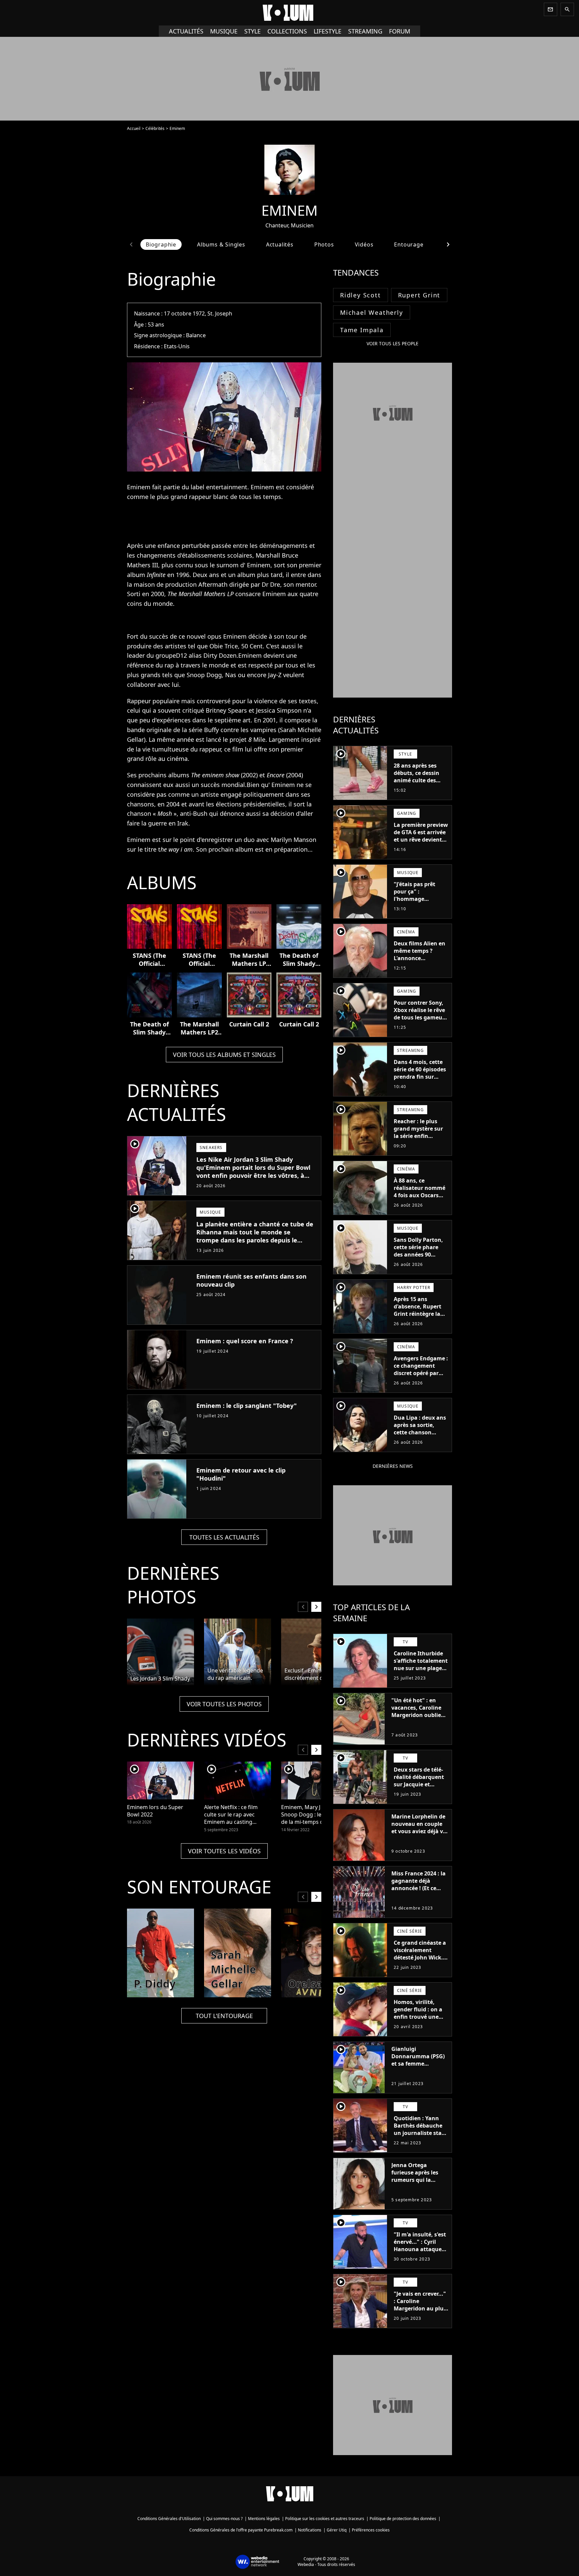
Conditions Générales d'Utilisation (169, 2519)
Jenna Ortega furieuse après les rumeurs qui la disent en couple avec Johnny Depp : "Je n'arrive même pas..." (417, 2187)
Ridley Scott (361, 295)
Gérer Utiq (337, 2530)
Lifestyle (328, 31)
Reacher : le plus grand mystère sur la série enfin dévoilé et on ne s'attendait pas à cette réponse (418, 1140)
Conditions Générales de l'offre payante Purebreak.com (241, 2530)
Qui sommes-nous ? (224, 2519)
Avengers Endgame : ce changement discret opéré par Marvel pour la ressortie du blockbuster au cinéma (421, 1380)
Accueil (134, 128)
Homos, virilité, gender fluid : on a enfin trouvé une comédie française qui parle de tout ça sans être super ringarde (420, 2024)
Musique (224, 31)
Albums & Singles (221, 244)
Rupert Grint (419, 295)
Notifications (310, 2530)
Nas (231, 675)
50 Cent (252, 646)
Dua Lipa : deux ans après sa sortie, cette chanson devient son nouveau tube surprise (420, 1436)
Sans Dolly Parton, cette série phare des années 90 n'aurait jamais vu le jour (418, 1255)
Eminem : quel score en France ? (245, 1341)
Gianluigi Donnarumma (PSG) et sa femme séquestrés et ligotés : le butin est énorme (419, 2064)
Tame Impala (362, 330)
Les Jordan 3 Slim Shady (160, 1678)
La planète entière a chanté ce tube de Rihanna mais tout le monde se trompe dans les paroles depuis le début (255, 1236)
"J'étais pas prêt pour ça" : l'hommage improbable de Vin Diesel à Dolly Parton (418, 903)
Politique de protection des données (403, 2519)
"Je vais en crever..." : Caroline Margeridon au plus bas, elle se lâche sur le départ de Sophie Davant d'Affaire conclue (421, 2316)
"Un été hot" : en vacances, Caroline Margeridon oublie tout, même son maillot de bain (416, 1715)
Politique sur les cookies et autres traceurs (325, 2519)
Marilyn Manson (294, 840)
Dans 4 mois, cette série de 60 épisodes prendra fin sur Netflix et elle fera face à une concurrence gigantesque (420, 1084)
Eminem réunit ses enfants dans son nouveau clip (251, 1280)
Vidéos (364, 244)
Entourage (409, 244)
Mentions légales (264, 2519)
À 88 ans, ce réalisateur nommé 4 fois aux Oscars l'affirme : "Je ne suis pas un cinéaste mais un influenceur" (421, 1203)
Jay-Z (275, 675)
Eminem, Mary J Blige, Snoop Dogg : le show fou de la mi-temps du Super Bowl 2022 (314, 1815)
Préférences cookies (371, 2530)
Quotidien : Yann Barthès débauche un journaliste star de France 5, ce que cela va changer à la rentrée (420, 2137)
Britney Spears (226, 710)
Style (252, 31)
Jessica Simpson (279, 710)
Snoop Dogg (204, 675)
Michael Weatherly (372, 312)
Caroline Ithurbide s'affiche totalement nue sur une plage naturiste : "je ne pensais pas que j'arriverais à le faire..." (421, 1675)
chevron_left (131, 244)
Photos (324, 244)
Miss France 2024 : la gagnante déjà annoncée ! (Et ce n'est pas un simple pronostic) (419, 1888)
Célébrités (155, 128)
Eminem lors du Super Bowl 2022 (155, 1811)
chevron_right (448, 244)
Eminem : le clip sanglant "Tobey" (247, 1406)
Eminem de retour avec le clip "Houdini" (241, 1474)
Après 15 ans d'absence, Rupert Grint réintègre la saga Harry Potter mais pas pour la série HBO (417, 1317)
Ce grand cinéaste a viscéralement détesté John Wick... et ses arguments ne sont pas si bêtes (421, 1957)
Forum (400, 31)
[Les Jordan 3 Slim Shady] (160, 1652)
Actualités (186, 31)
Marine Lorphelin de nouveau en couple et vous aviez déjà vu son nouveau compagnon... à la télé (419, 1835)
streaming (365, 31)
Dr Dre (271, 584)
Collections (287, 31)
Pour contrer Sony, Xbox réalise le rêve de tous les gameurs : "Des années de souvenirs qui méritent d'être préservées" (421, 1025)
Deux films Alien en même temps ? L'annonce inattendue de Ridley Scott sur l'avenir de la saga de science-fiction (420, 965)
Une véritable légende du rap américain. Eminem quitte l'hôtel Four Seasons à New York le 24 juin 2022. (235, 1674)
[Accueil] (289, 13)
